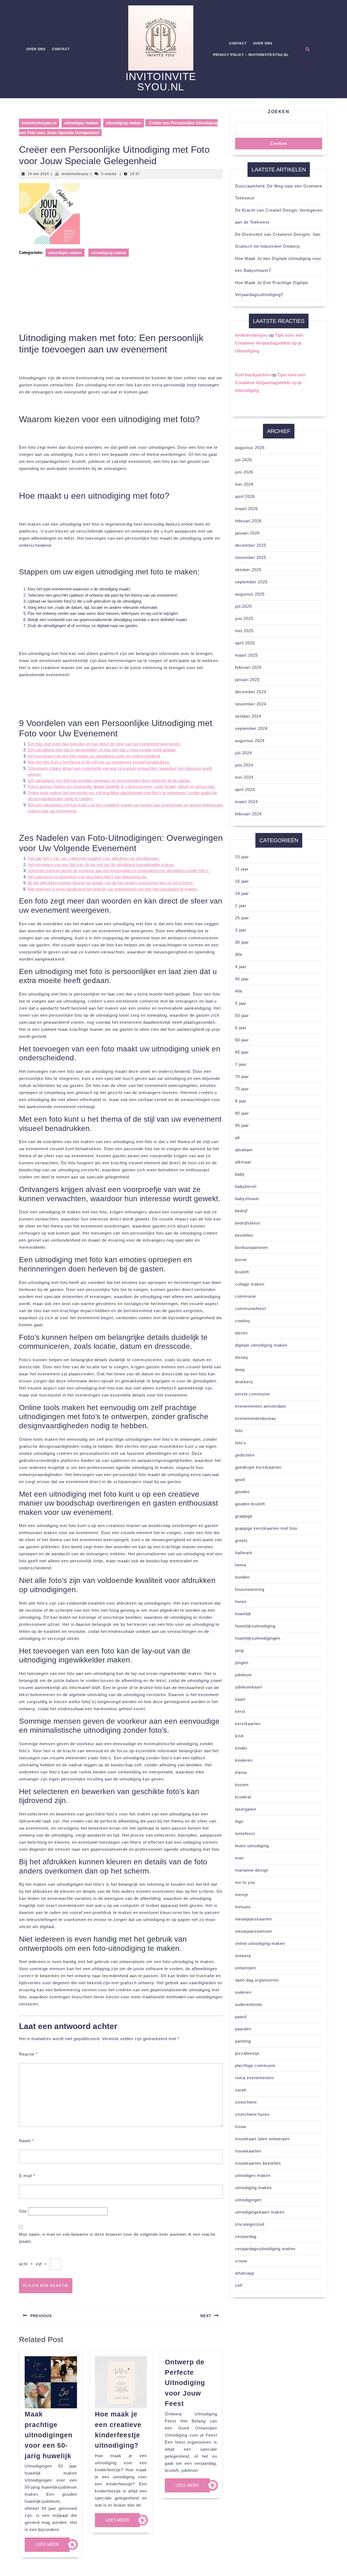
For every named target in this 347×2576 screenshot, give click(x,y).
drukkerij (244, 1382)
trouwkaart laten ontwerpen (262, 2139)
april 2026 (245, 496)
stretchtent (246, 2102)
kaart (240, 1699)
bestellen (244, 1235)
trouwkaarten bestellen (258, 2163)
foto (239, 1431)
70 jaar (242, 1076)
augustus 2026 (250, 448)
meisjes (243, 1907)
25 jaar (242, 918)
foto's (241, 1443)
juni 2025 (244, 618)
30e (239, 954)
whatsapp (245, 2273)
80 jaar (242, 1113)
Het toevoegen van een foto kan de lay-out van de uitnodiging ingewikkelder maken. (101, 865)
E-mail (27, 2176)
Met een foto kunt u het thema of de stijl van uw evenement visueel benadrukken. (99, 762)
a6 (237, 1138)
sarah (241, 2090)
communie (245, 1296)
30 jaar (242, 942)
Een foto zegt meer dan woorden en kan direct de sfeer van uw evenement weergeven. (104, 744)
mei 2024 (244, 777)
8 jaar (241, 1101)
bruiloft (242, 1272)
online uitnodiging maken (260, 1943)
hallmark (244, 1553)
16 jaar (242, 881)
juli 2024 (243, 753)
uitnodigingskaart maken (260, 2212)
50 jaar (242, 1015)
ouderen (243, 1992)
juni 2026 (244, 472)
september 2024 (251, 728)
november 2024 (251, 704)
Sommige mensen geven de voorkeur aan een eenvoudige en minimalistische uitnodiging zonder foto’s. (119, 871)
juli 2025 (243, 606)
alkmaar (243, 1162)
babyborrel (246, 1186)
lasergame (246, 1809)
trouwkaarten (248, 2151)
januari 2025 (247, 680)
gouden (242, 1492)
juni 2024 (244, 765)
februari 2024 (248, 814)
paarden (243, 2029)
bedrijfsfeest (248, 1223)
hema (241, 1565)
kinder (241, 1748)
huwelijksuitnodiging (255, 1626)
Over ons (36, 49)
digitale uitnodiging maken (261, 1345)
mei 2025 (244, 631)
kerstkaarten (248, 1724)
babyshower (247, 1199)
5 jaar (241, 1003)
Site (23, 2211)
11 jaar (242, 869)
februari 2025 (248, 667)
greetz (241, 1540)
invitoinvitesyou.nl (161, 82)
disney (242, 1357)
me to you (245, 1882)
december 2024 (251, 692)
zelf (239, 2285)
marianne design (252, 1870)
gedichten (245, 1455)
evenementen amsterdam (261, 1406)
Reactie (28, 2054)
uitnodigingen (248, 2200)
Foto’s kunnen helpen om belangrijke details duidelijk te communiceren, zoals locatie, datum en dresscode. (122, 786)
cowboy (243, 1321)
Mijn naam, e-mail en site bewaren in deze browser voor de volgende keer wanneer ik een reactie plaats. (117, 2238)
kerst (240, 1711)
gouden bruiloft (250, 1504)
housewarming (250, 1589)
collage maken (250, 1284)
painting (243, 2041)
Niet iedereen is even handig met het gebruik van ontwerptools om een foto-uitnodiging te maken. (113, 889)
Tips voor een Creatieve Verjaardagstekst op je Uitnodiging (269, 343)
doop (240, 1370)
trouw (241, 2127)
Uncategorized (250, 2224)
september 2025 (251, 582)
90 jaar (242, 1125)
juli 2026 (243, 460)
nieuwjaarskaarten (253, 1919)
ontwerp (243, 1956)
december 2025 (251, 545)
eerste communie (253, 1394)
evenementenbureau (256, 1418)
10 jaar (242, 857)
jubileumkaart (249, 1687)
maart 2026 (246, 509)
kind (239, 1736)
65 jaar (242, 1052)
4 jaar (241, 967)
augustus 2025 (250, 594)
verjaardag (246, 2236)
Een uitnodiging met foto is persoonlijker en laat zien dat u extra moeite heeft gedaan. (102, 750)
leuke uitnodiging (252, 1846)
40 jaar (242, 979)
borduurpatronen (252, 1247)
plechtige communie (255, 2065)
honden (242, 1577)
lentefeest (245, 1834)
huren (241, 1602)
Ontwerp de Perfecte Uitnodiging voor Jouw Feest (185, 2383)
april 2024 (245, 789)
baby (240, 1174)
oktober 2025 (248, 570)
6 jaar (241, 1028)
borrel (241, 1260)
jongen (242, 1663)
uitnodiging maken (124, 123)
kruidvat (243, 1797)
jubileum (243, 1675)
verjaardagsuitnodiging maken (265, 2249)
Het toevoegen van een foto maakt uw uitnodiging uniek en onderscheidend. (94, 756)
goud (240, 1479)
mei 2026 (244, 484)
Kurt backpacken (253, 375)
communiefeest (250, 1308)
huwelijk (243, 1614)
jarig (239, 1650)
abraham (244, 1150)
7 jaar (241, 1064)
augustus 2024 (250, 741)
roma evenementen (254, 2078)
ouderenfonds (249, 2004)
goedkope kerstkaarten (258, 1467)
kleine (241, 1772)
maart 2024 (246, 802)
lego (239, 1821)
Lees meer (53, 2547)
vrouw (241, 2261)
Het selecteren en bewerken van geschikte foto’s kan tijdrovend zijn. (88, 877)
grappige (244, 1516)
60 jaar (242, 1040)
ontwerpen (245, 1968)
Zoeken (279, 112)
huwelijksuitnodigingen (258, 1638)
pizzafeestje (247, 2053)
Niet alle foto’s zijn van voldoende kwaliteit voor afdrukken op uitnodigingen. (94, 858)
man (239, 1858)
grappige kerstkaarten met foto (266, 1528)
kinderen (244, 1760)
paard (241, 2017)
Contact (61, 49)
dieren (241, 1333)
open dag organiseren (257, 1980)
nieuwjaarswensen (254, 1931)
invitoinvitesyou (75, 174)
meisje (242, 1895)
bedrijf (241, 1211)
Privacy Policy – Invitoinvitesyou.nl (251, 55)
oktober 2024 (248, 716)
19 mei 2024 (38, 174)
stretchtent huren (252, 2114)
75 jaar (242, 1089)
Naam (27, 2141)
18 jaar (242, 893)
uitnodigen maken (81, 123)
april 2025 (245, 643)
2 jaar (241, 906)
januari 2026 (247, 533)
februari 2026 (248, 521)
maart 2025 (246, 655)
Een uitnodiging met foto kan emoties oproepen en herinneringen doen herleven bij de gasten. (109, 780)
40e (239, 991)
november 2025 (251, 557)
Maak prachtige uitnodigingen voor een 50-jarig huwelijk (49, 2435)
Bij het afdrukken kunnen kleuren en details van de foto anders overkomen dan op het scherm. (111, 883)
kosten (242, 1785)
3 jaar (241, 930)
